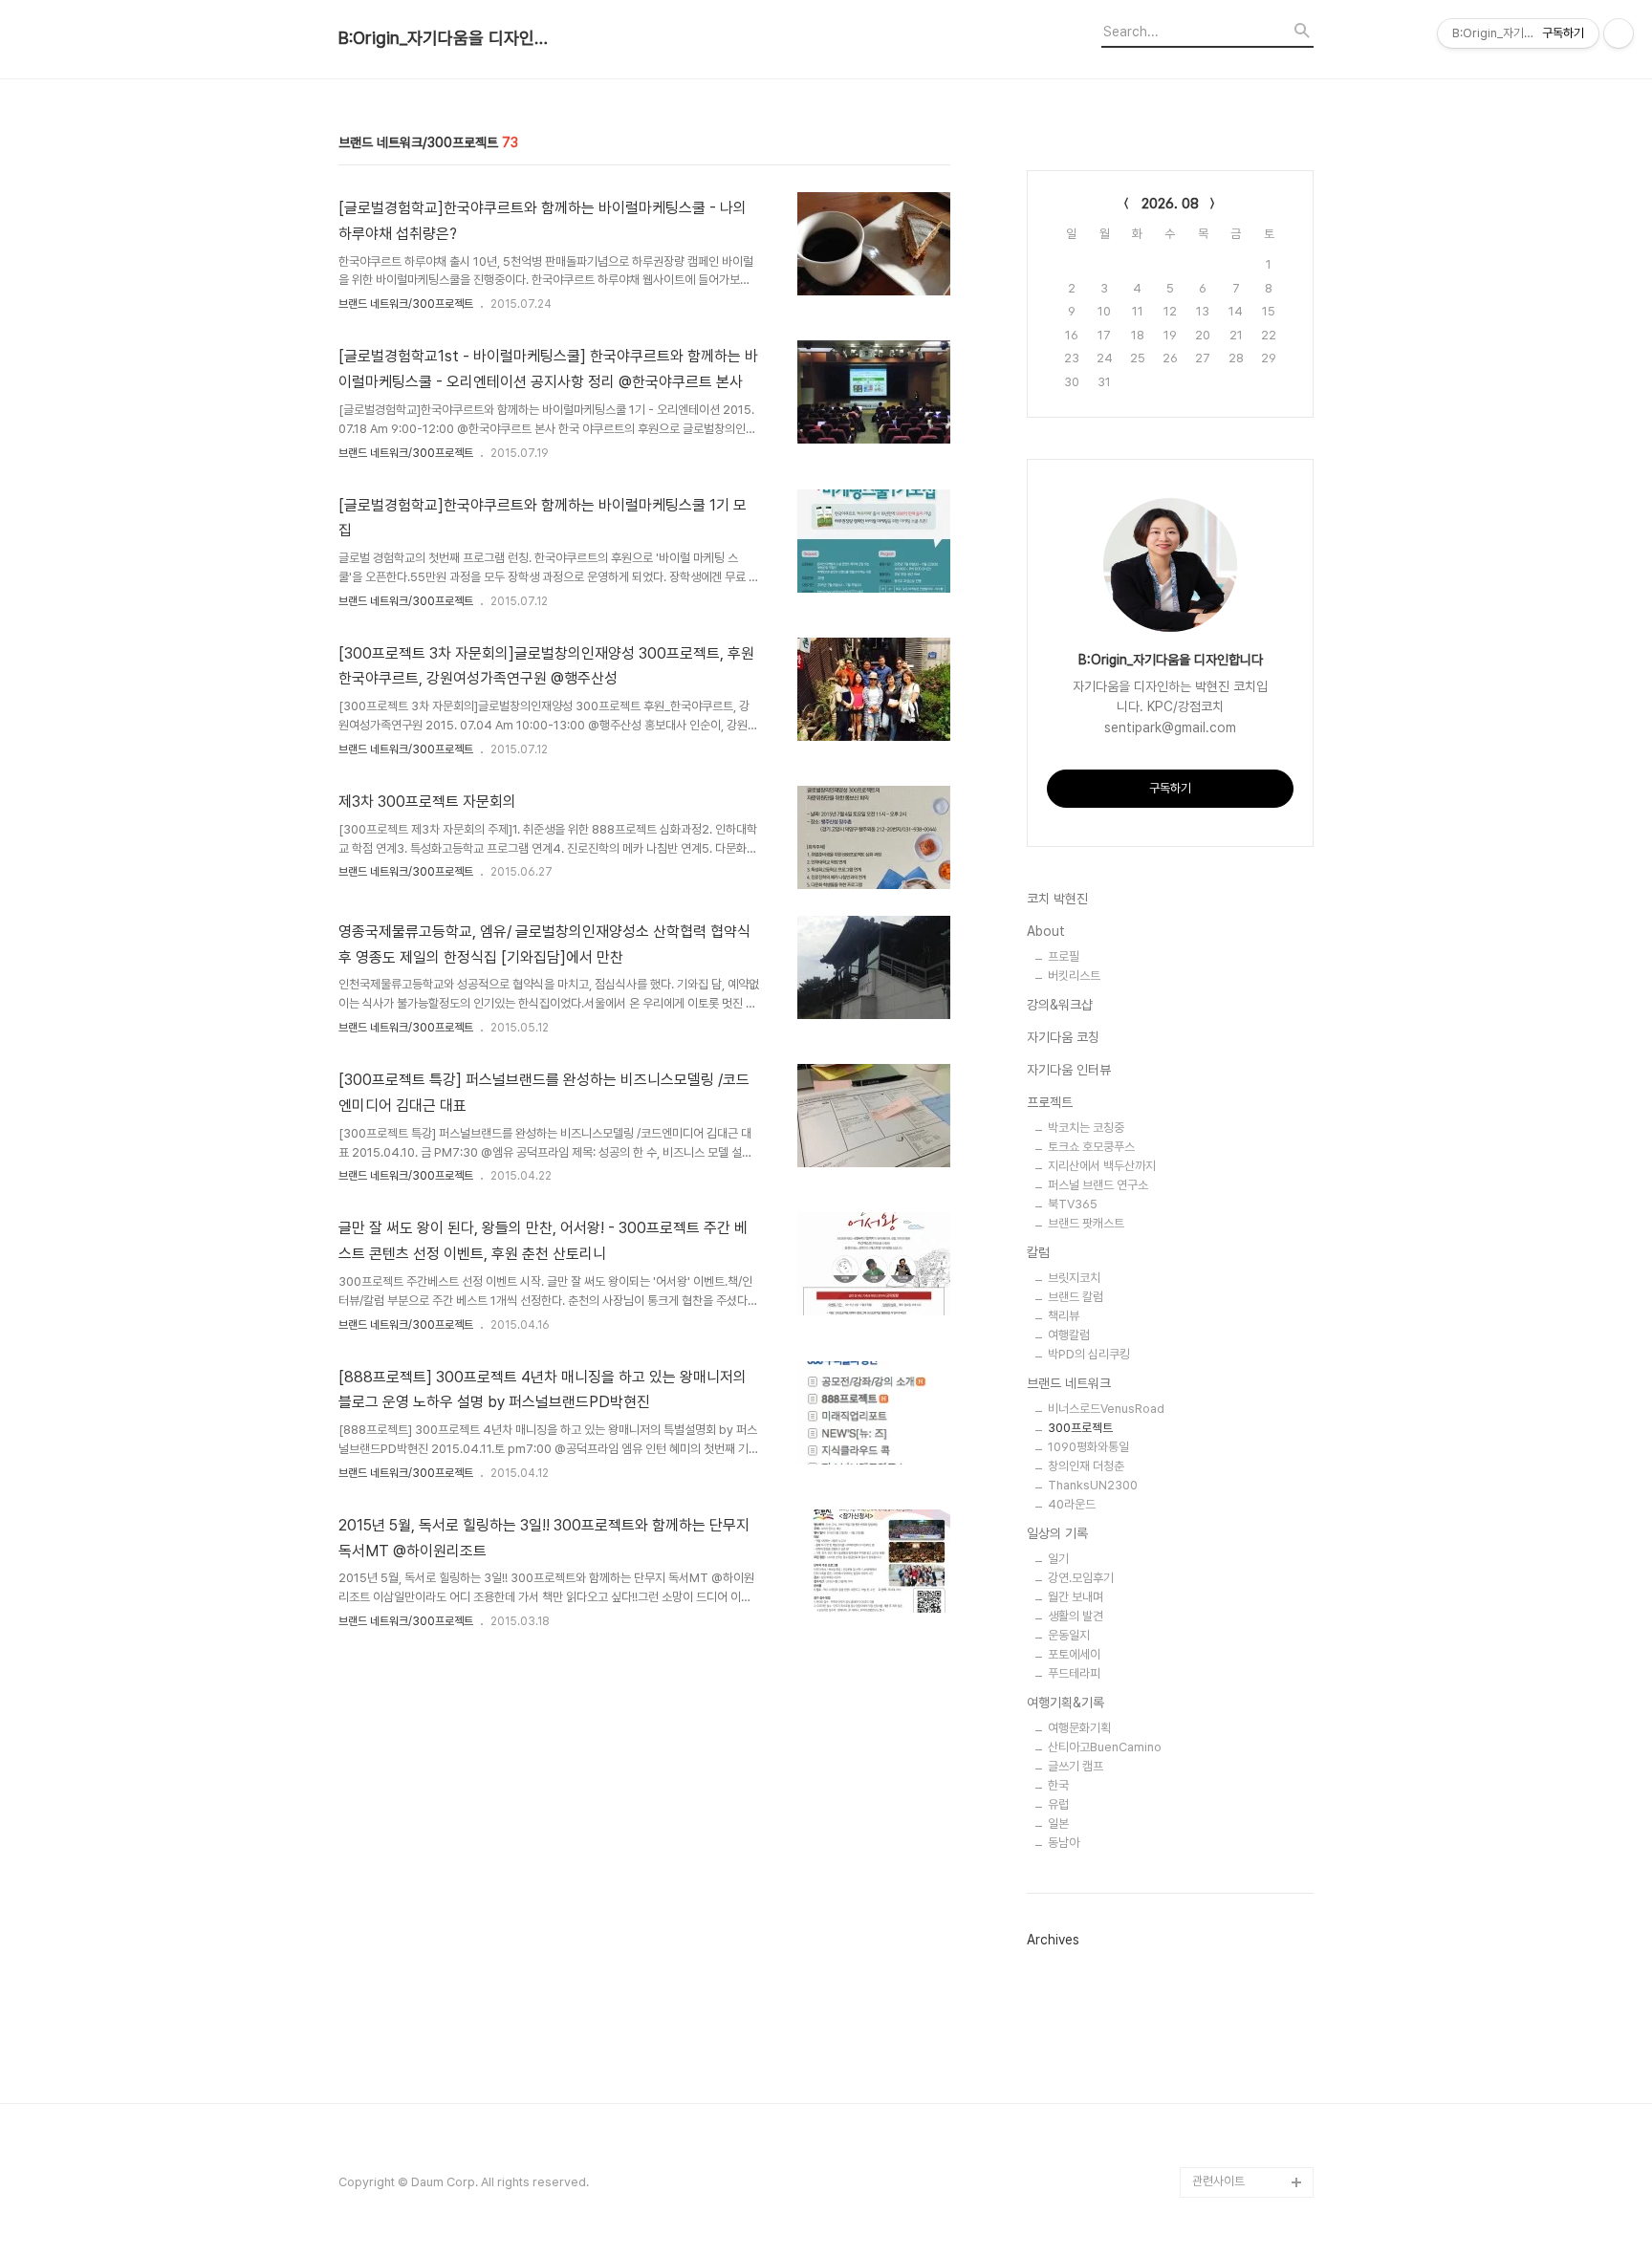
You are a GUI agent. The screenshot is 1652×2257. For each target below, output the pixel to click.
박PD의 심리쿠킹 (1089, 1354)
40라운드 (1072, 1504)
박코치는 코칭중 (1086, 1128)
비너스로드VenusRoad (1106, 1409)
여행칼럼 (1069, 1335)
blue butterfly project (1253, 2151)
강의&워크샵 (1060, 1005)
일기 (1058, 1559)
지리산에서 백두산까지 (1102, 1166)
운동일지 (1069, 1635)
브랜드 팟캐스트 (1086, 1223)
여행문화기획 (1079, 1728)
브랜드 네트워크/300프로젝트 (406, 304)
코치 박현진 (1057, 899)
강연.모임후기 (1081, 1578)
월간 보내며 (1076, 1597)
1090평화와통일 (1088, 1447)
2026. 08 (1170, 204)
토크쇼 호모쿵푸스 (1091, 1147)
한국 (1058, 1785)
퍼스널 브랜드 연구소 (1098, 1185)
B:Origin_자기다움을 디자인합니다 (444, 38)
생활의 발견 (1076, 1616)
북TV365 (1073, 1204)
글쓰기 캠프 (1076, 1766)
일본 (1058, 1823)
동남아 (1064, 1843)
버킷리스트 (1074, 976)
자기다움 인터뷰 (1069, 1070)
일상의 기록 (1057, 1533)
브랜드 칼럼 (1076, 1297)
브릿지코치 (1074, 1278)
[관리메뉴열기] (1619, 33)
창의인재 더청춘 (1086, 1466)
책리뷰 (1064, 1316)
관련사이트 (1218, 2181)
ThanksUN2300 (1093, 1485)
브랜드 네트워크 (1069, 1383)
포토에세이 (1074, 1654)
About (1046, 931)
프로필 (1064, 956)
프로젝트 (1050, 1102)
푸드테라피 (1074, 1673)
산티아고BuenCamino (1105, 1747)
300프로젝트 (1080, 1428)
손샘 (1204, 2121)
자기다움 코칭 (1063, 1037)
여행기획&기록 (1065, 1703)
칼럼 (1038, 1252)
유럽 (1058, 1804)
